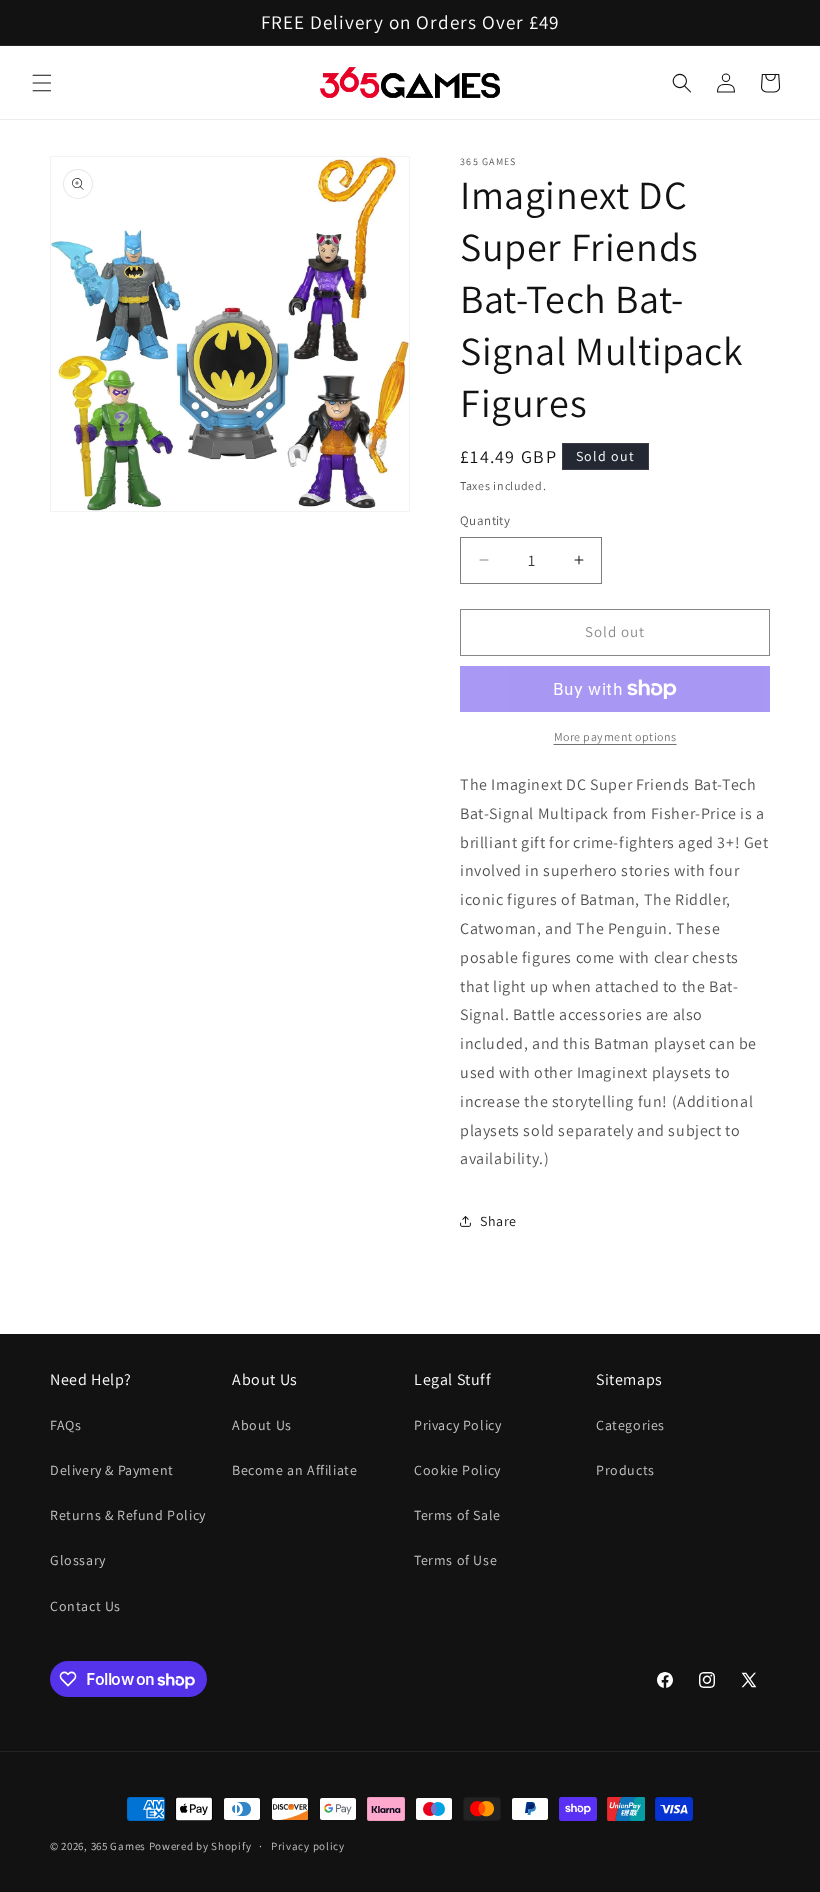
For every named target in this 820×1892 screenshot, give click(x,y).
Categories (630, 1425)
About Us (262, 1425)
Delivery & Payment (112, 1470)
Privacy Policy (457, 1425)
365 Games (118, 1846)
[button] (42, 83)
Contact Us (85, 1606)
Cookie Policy (457, 1470)
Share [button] (498, 1221)
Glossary (78, 1560)
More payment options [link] (615, 736)
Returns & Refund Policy (128, 1515)
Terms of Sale (457, 1515)
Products (625, 1470)
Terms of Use (455, 1560)
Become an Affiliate (294, 1470)
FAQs (65, 1425)
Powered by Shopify (200, 1846)
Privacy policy (308, 1846)
